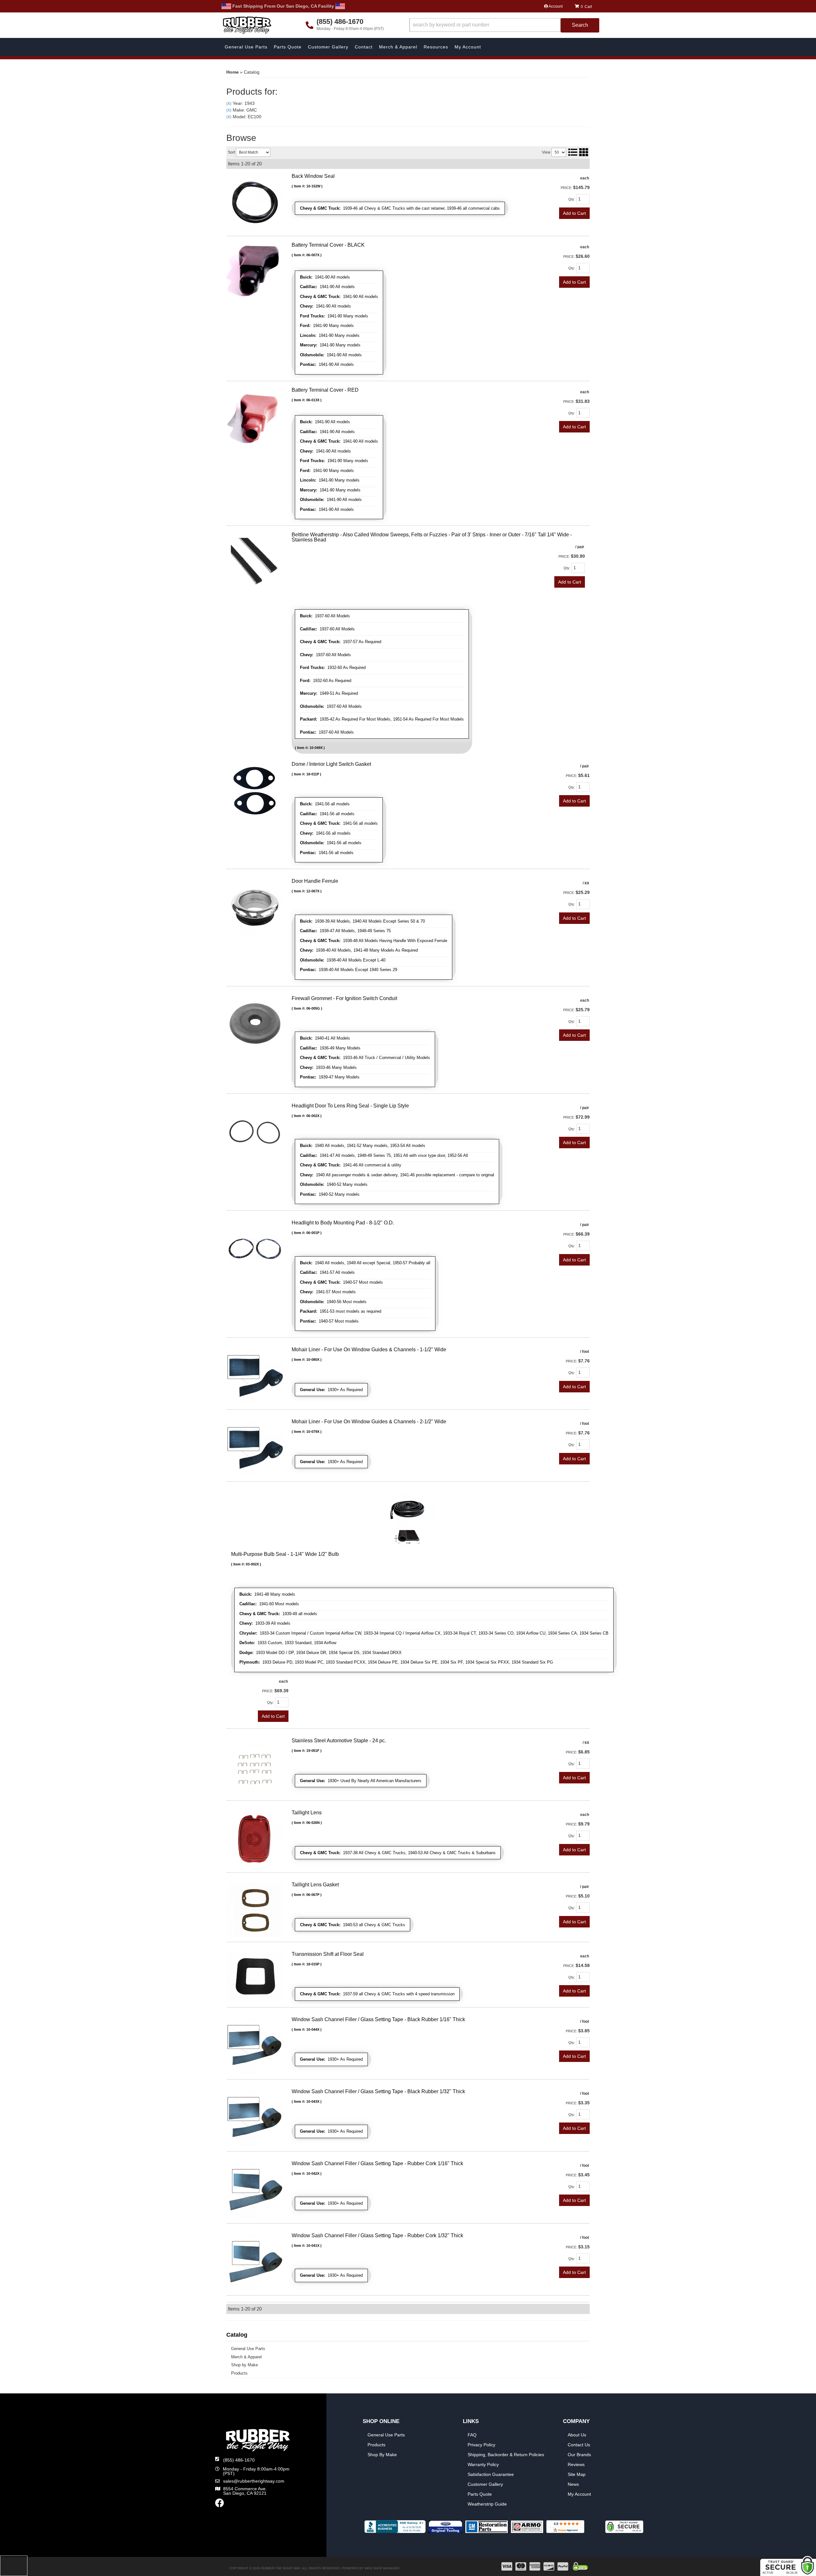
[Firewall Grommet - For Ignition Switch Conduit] (255, 1024)
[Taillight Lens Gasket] (255, 1909)
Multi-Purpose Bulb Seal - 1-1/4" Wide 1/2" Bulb (285, 1554)
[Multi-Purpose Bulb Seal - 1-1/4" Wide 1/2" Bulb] (408, 1520)
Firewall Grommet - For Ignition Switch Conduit (344, 998)
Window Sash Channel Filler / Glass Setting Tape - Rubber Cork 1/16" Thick (377, 2163)
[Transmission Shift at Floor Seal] (255, 1976)
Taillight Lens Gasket (315, 1885)
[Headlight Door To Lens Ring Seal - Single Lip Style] (255, 1131)
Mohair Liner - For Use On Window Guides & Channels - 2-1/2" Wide (369, 1422)
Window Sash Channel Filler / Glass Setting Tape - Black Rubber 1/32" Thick (378, 2091)
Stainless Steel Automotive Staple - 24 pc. (339, 1741)
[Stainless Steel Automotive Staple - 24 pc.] (255, 1767)
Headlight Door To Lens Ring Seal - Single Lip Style (350, 1106)
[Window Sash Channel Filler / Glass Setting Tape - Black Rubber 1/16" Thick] (255, 2045)
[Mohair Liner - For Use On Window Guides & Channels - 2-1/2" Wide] (255, 1448)
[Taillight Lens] (255, 1839)
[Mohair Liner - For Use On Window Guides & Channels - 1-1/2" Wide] (255, 1375)
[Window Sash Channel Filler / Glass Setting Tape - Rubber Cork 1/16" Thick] (255, 2189)
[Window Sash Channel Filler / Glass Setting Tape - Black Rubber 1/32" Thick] (255, 2117)
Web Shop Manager (382, 2568)
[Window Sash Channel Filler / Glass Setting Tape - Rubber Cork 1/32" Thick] (255, 2261)
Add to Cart (574, 1035)
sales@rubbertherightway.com (254, 2481)
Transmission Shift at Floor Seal (328, 1954)
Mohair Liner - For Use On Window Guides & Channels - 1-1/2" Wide (369, 1350)
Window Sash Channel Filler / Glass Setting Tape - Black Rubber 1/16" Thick (378, 2019)
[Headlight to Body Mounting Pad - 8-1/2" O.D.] (255, 1249)
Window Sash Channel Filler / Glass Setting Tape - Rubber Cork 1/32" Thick (377, 2235)
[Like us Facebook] (220, 2505)
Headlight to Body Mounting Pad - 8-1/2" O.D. (343, 1223)
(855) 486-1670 (239, 2460)
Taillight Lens (307, 1813)
